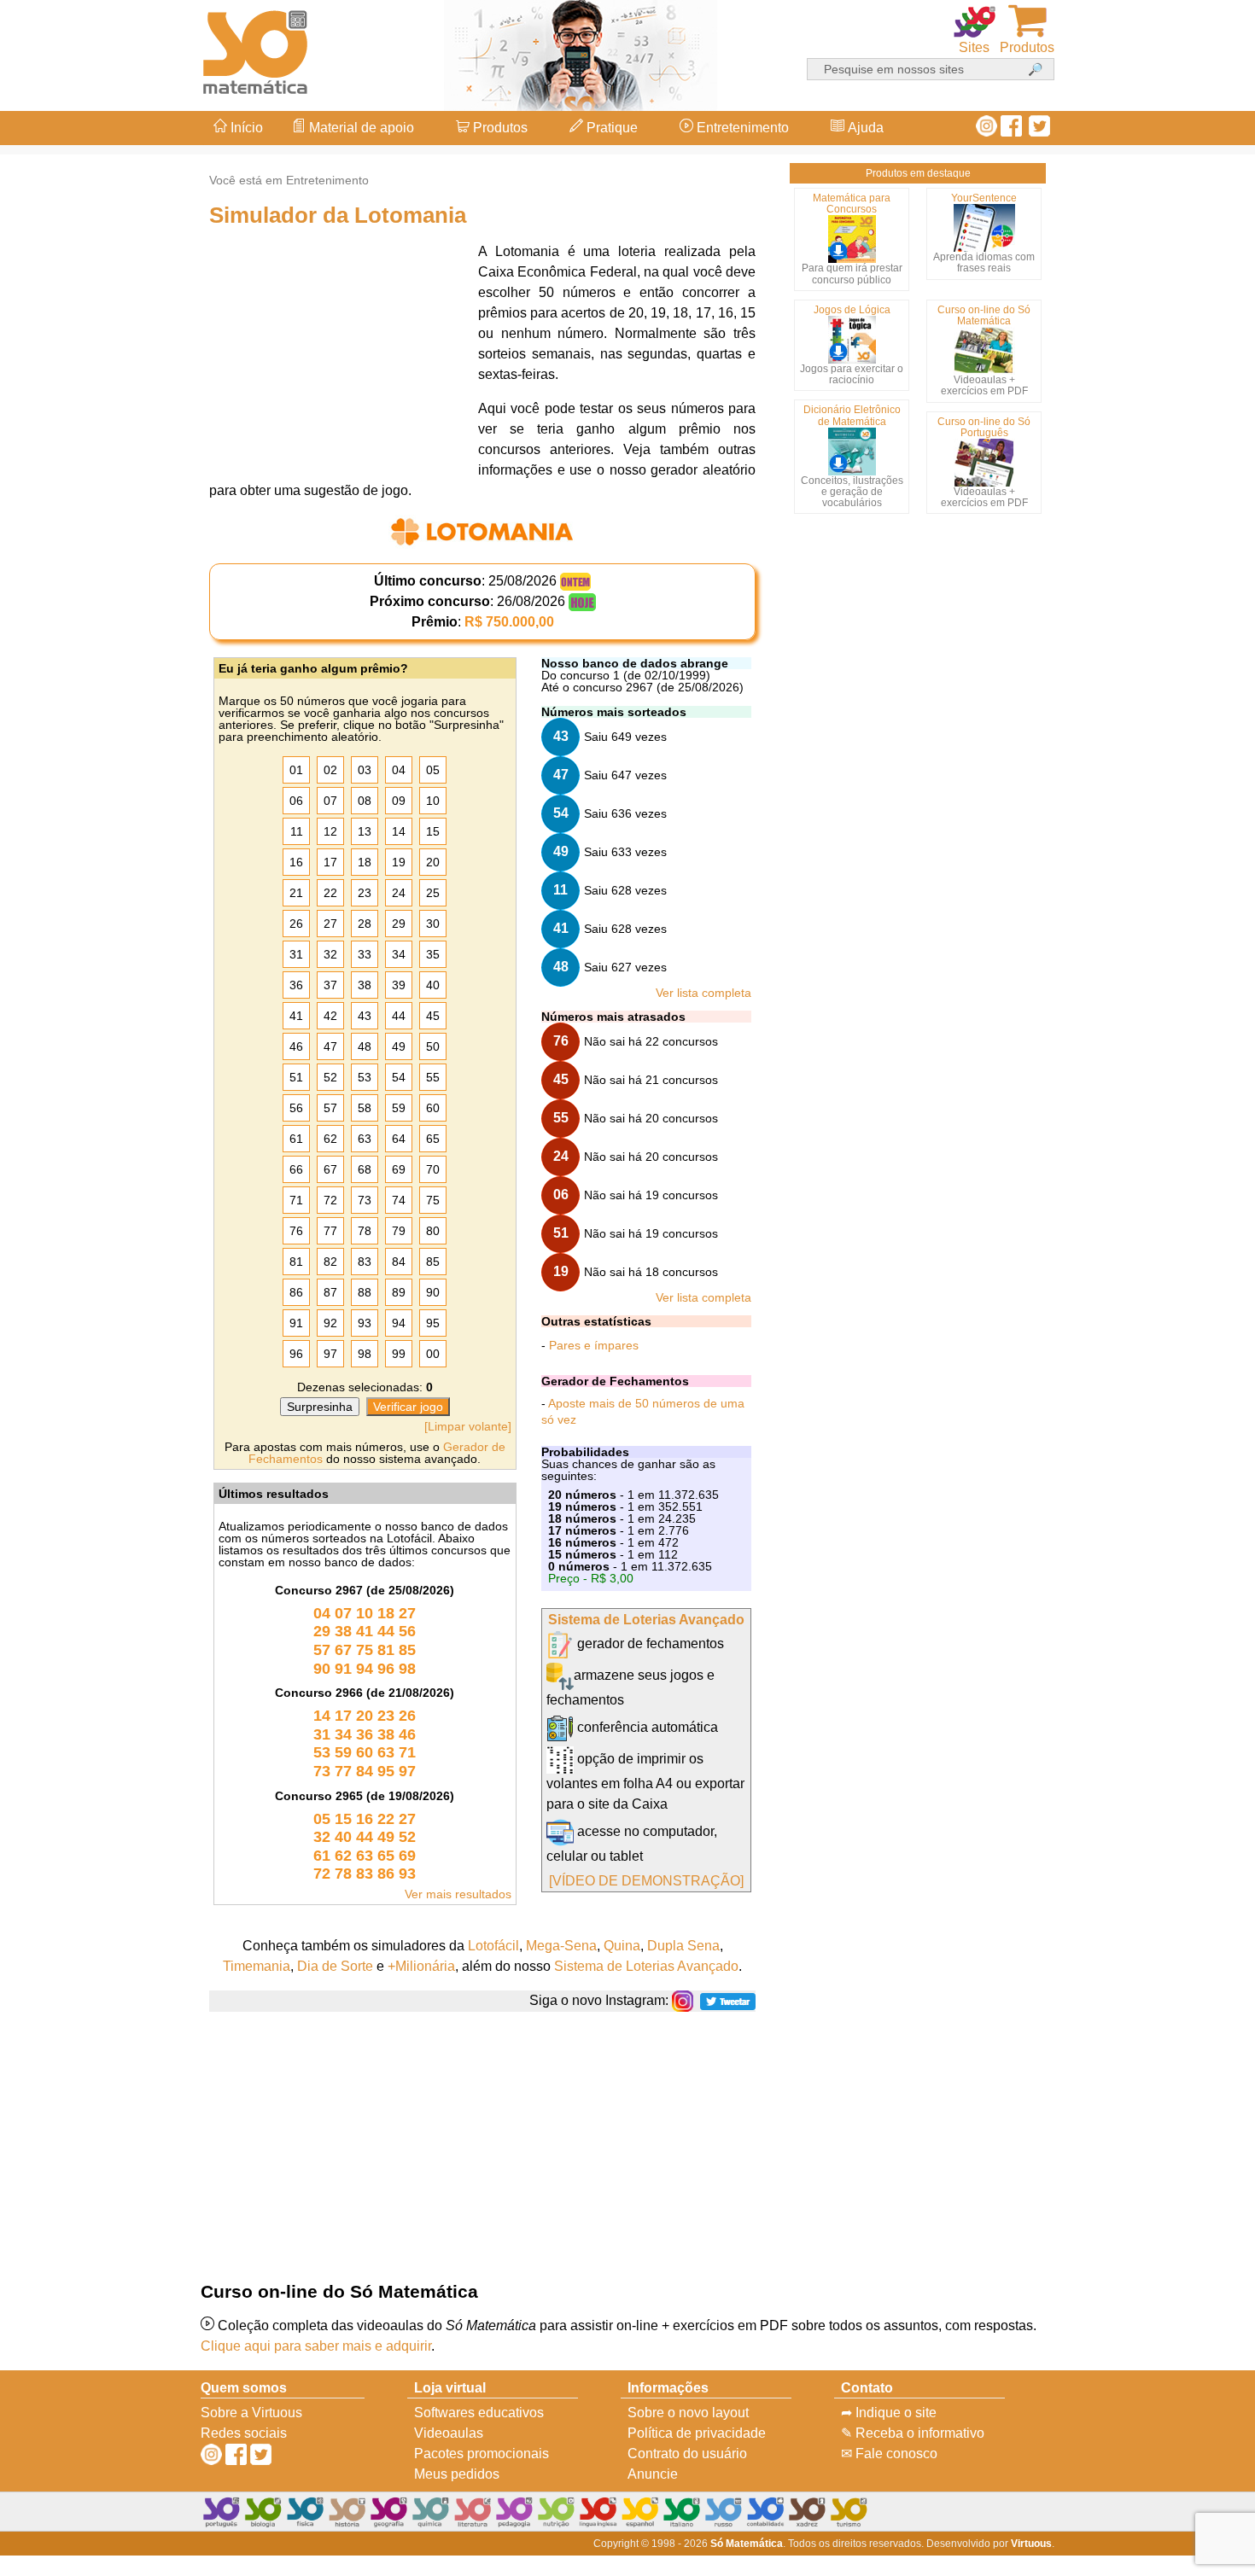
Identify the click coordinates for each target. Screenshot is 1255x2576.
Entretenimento (741, 128)
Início (245, 128)
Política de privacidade (697, 2433)
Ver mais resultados (458, 1894)
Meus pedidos (457, 2474)
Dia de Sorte (335, 1966)
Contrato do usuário (687, 2454)
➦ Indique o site (889, 2413)
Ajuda (864, 128)
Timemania (257, 1966)
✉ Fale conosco (889, 2454)
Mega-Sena (561, 1946)
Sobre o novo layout (688, 2413)
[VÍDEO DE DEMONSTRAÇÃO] (646, 1881)
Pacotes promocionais (482, 2454)
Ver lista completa (703, 993)
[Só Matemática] (256, 49)
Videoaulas (449, 2433)
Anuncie (653, 2474)
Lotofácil (493, 1946)
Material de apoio (360, 128)
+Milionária (421, 1966)
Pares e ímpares (594, 1345)
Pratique (610, 128)
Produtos (499, 128)
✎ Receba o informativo (913, 2433)
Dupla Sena (683, 1946)
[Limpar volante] (468, 1426)
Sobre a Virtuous (251, 2413)
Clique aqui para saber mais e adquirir (316, 2346)
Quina (622, 1946)
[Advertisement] (1187, 1288)
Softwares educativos (479, 2413)
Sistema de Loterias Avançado (646, 1620)
